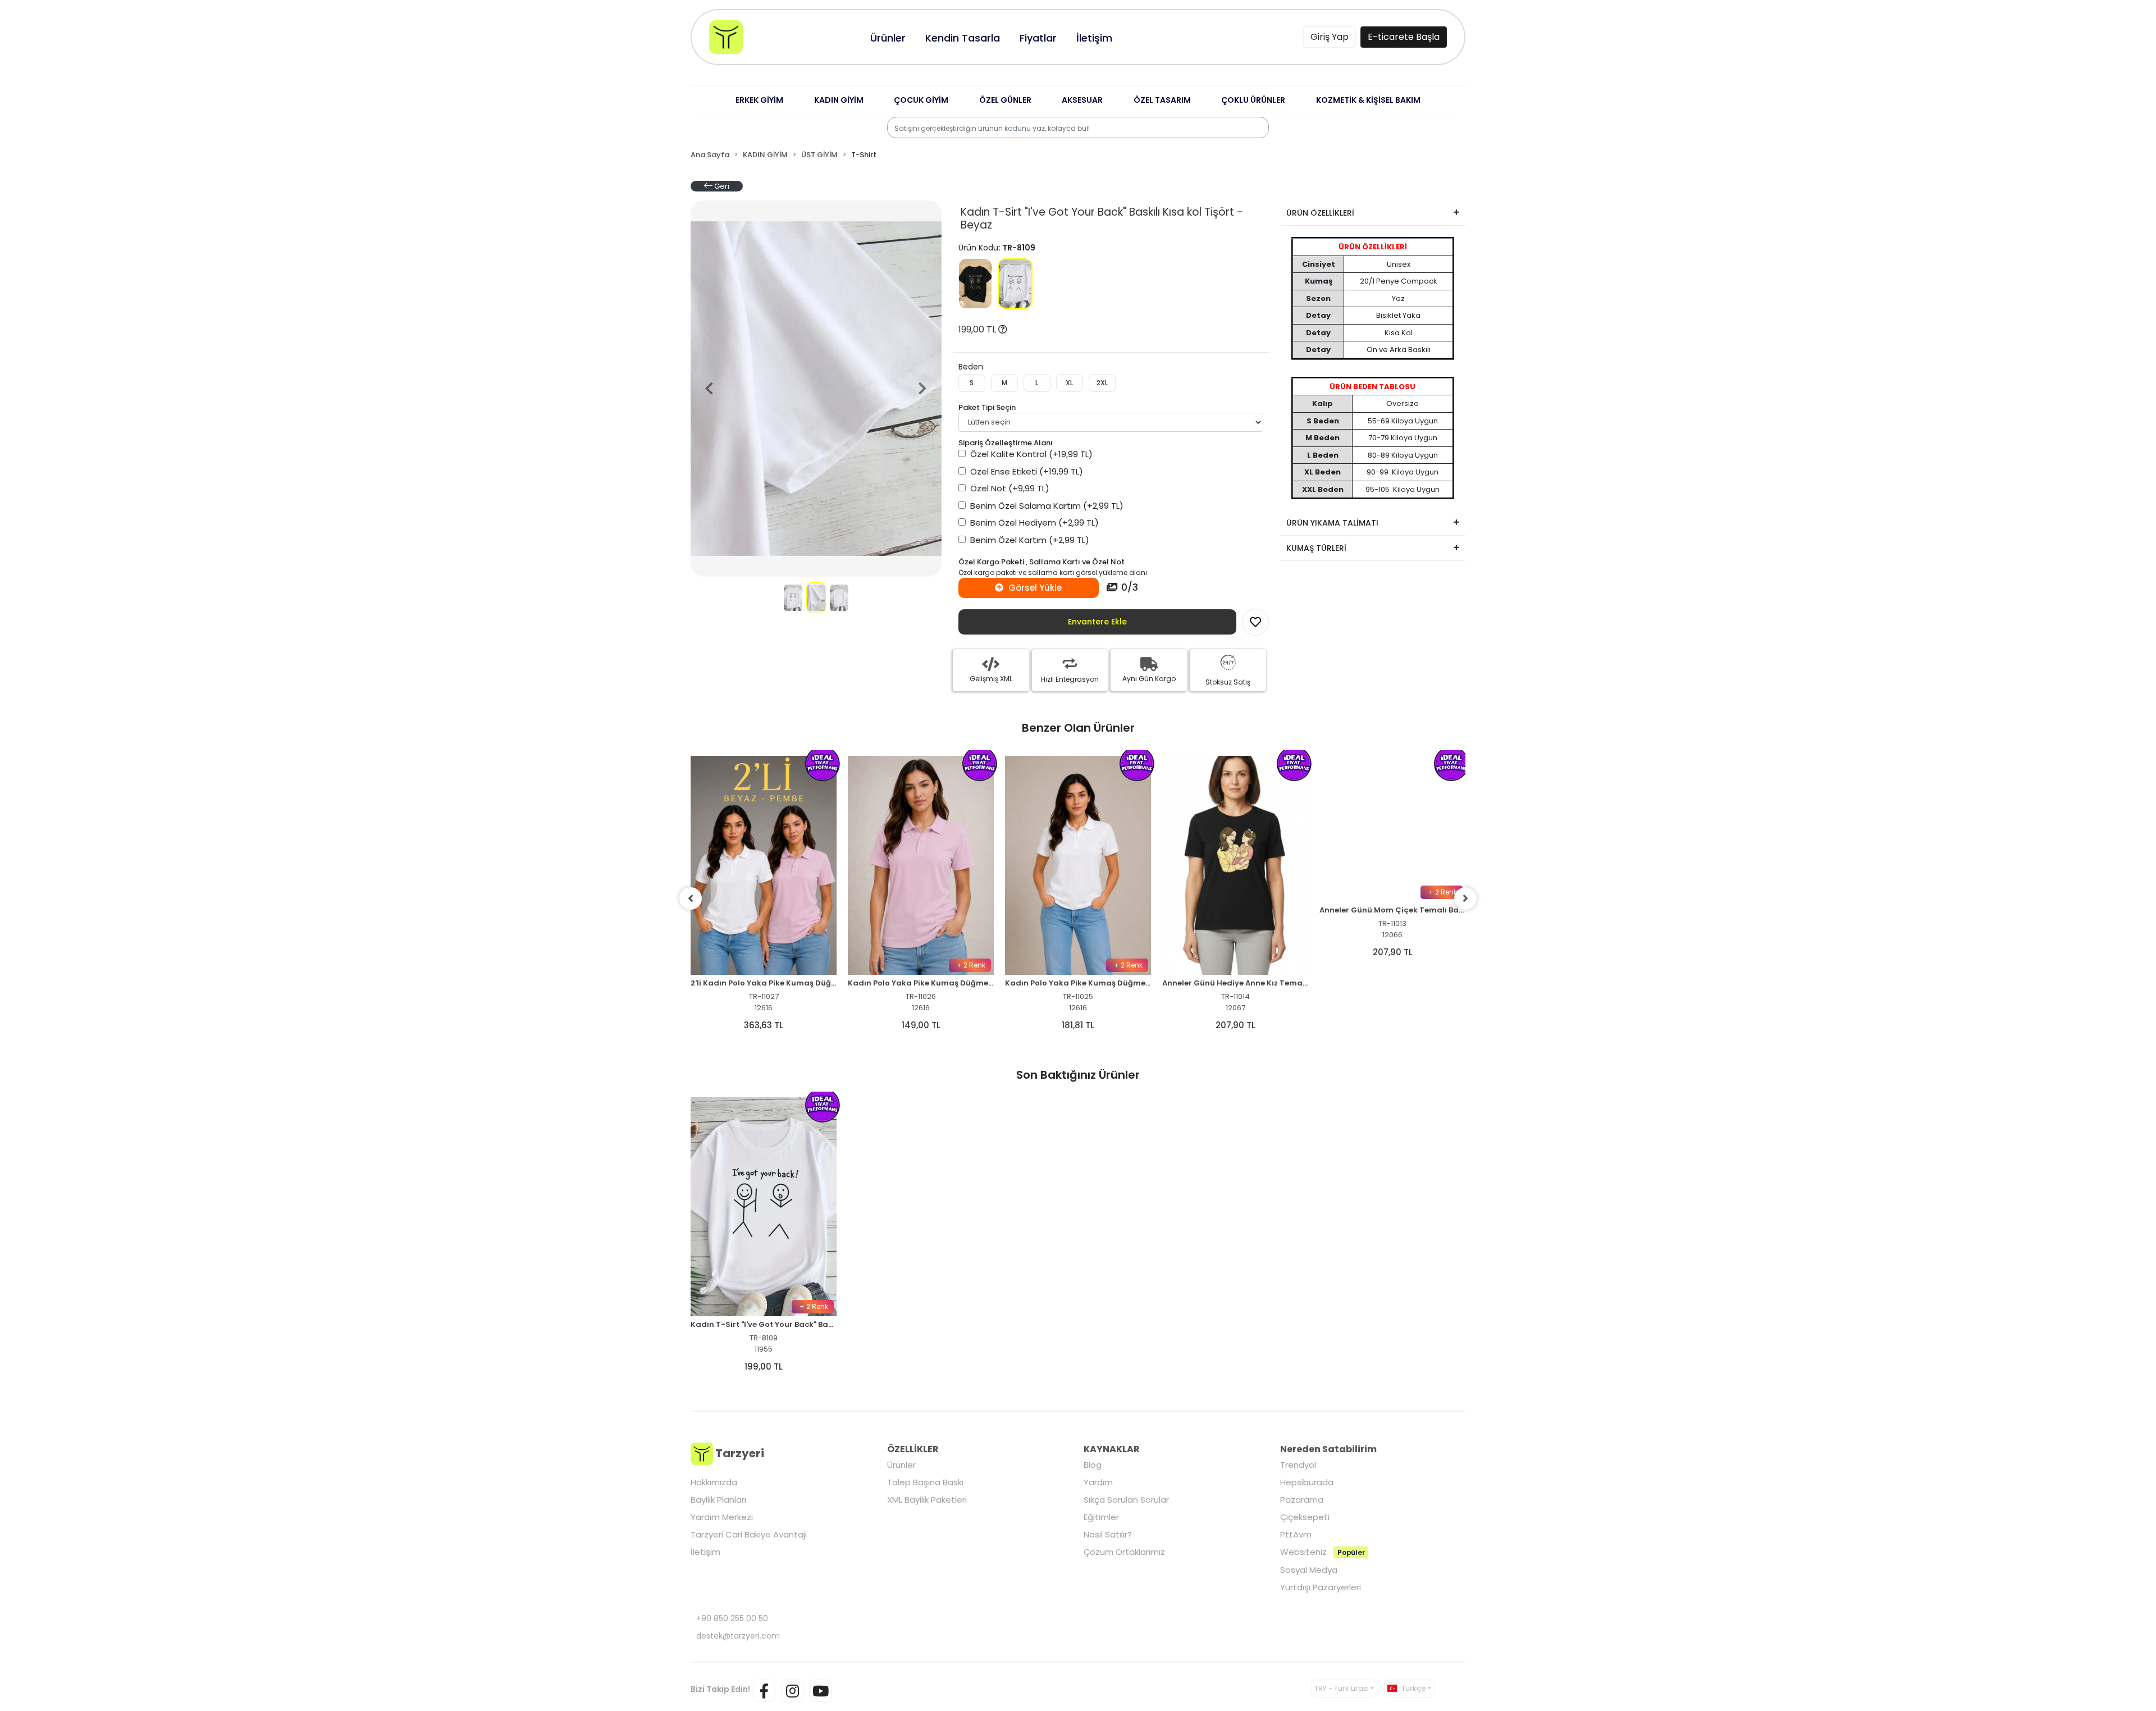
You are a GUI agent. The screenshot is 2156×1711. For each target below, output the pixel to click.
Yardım (1098, 1482)
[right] (1465, 898)
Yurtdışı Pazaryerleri (1321, 1587)
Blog (1093, 1465)
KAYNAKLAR (1112, 1449)
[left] (691, 898)
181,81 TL (1078, 1025)
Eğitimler (1101, 1517)
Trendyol (1298, 1465)
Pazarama (1302, 1500)
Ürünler (901, 1465)
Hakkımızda (714, 1482)
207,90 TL (1235, 1025)
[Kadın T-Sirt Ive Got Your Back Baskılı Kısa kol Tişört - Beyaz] (1015, 284)
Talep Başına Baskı (925, 1482)
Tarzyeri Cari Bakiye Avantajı (749, 1534)
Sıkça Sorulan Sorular (1126, 1500)
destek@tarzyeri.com (738, 1636)
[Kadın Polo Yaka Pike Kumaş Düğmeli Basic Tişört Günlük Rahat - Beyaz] (1078, 865)
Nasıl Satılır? (1108, 1534)
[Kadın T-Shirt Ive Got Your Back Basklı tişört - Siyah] (976, 284)
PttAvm (1296, 1534)
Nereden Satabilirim (1328, 1449)
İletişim (705, 1552)
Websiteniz (1322, 1552)
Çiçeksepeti (1305, 1517)
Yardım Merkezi (722, 1517)
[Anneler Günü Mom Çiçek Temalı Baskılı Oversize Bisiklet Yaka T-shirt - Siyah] (1392, 865)
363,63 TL (764, 1025)
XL (1069, 383)
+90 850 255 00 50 (732, 1618)
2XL (1102, 383)
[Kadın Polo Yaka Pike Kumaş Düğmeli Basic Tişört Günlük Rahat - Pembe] (921, 865)
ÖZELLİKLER (913, 1449)
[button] (759, 100)
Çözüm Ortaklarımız (1124, 1552)
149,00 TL (921, 1025)
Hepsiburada (1307, 1482)
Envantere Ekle (1097, 622)
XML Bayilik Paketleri (927, 1500)
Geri (721, 186)
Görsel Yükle (1034, 588)
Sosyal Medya (1309, 1570)
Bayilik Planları (718, 1500)
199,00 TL (978, 329)
